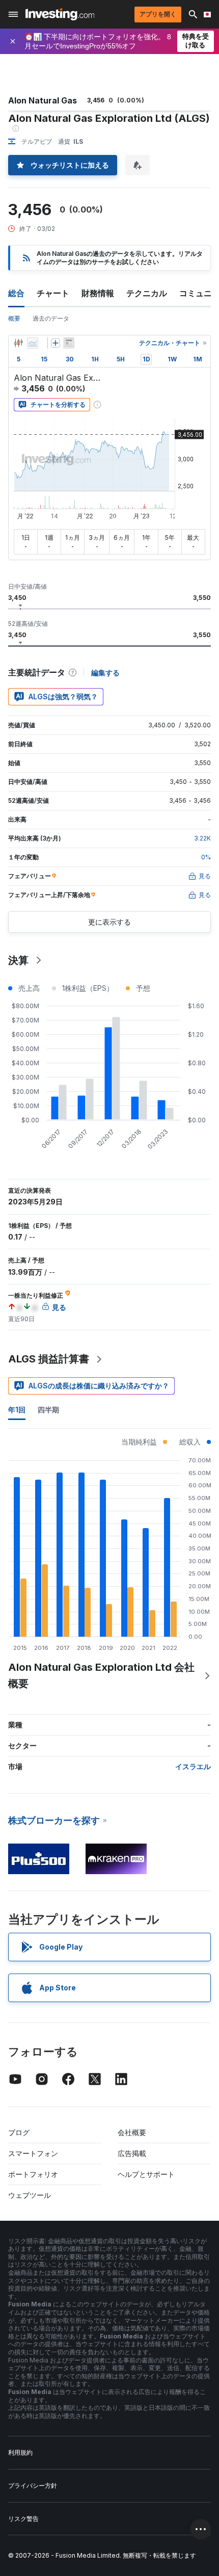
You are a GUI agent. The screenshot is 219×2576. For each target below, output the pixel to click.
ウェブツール (30, 2195)
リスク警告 (23, 2519)
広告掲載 (132, 2153)
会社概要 (132, 2132)
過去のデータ (51, 318)
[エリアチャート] (33, 343)
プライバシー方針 (33, 2486)
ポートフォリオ (33, 2174)
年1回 (17, 1410)
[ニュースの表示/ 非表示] (69, 343)
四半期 (48, 1410)
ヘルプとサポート (146, 2174)
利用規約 (20, 2452)
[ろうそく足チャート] (18, 343)
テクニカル (147, 293)
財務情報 (98, 293)
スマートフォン (33, 2153)
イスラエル (193, 1766)
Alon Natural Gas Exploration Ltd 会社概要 (101, 1675)
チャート (53, 293)
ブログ (19, 2132)
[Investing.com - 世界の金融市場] (60, 14)
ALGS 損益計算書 (49, 1359)
